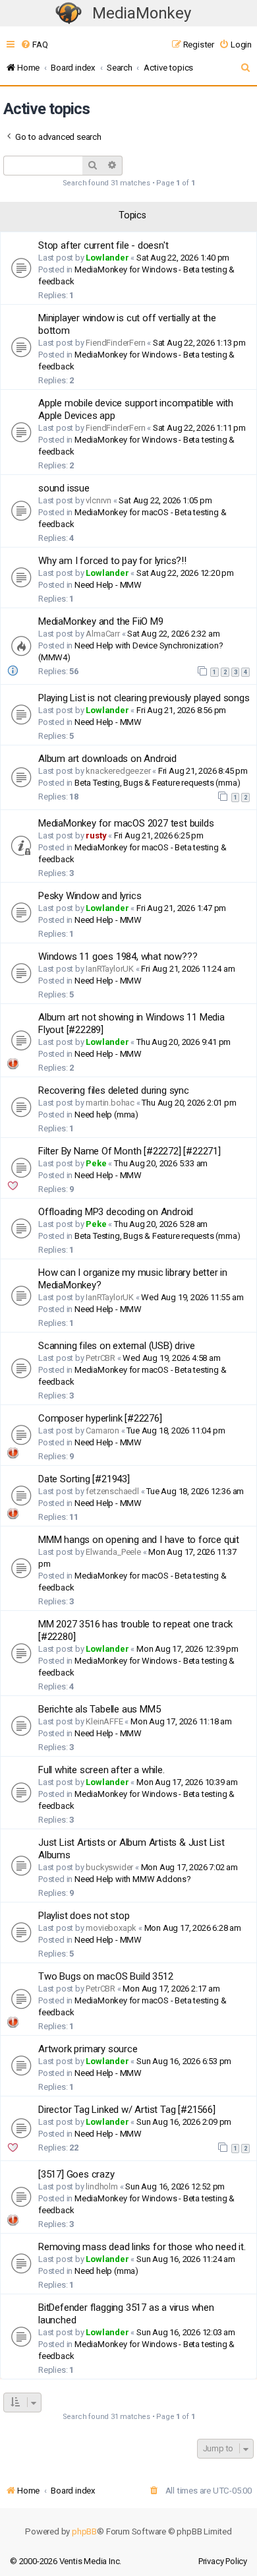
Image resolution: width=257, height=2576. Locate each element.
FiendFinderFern (115, 343)
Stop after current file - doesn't (103, 245)
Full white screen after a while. (101, 1770)
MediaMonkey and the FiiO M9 (101, 621)
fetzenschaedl (112, 1491)
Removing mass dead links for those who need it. (142, 2247)
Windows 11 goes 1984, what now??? (118, 957)
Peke (96, 1163)
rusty (96, 835)
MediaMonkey (142, 13)
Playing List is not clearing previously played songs (144, 698)
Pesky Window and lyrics (90, 896)
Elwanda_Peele (113, 1552)
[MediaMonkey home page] (69, 14)
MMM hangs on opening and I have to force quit (139, 1540)
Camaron (102, 1430)
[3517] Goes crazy (76, 2174)
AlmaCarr (102, 634)
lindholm (101, 2186)
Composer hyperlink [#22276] (100, 1418)
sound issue (64, 488)
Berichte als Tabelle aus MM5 (99, 1709)
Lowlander (107, 258)
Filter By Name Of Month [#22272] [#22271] (129, 1151)
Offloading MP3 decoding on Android (116, 1212)
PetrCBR (100, 1358)
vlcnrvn (99, 500)
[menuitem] (34, 45)
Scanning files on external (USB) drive (116, 1346)
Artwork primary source (88, 2049)
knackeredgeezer (118, 771)
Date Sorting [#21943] (84, 1479)
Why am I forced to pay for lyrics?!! (112, 561)
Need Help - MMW (108, 585)
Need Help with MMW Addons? (133, 1879)
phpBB (84, 2531)
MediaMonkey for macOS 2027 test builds (126, 823)
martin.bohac (110, 1103)
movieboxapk (111, 1928)
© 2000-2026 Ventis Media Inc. (66, 2561)
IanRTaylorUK (110, 969)
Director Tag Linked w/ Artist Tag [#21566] (127, 2110)
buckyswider (109, 1867)
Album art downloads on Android (107, 759)
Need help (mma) (106, 1115)
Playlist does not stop (84, 1916)
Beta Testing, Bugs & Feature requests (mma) (157, 783)
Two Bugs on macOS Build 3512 (105, 1976)
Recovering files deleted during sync (114, 1090)
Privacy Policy (223, 2561)
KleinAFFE (104, 1721)
